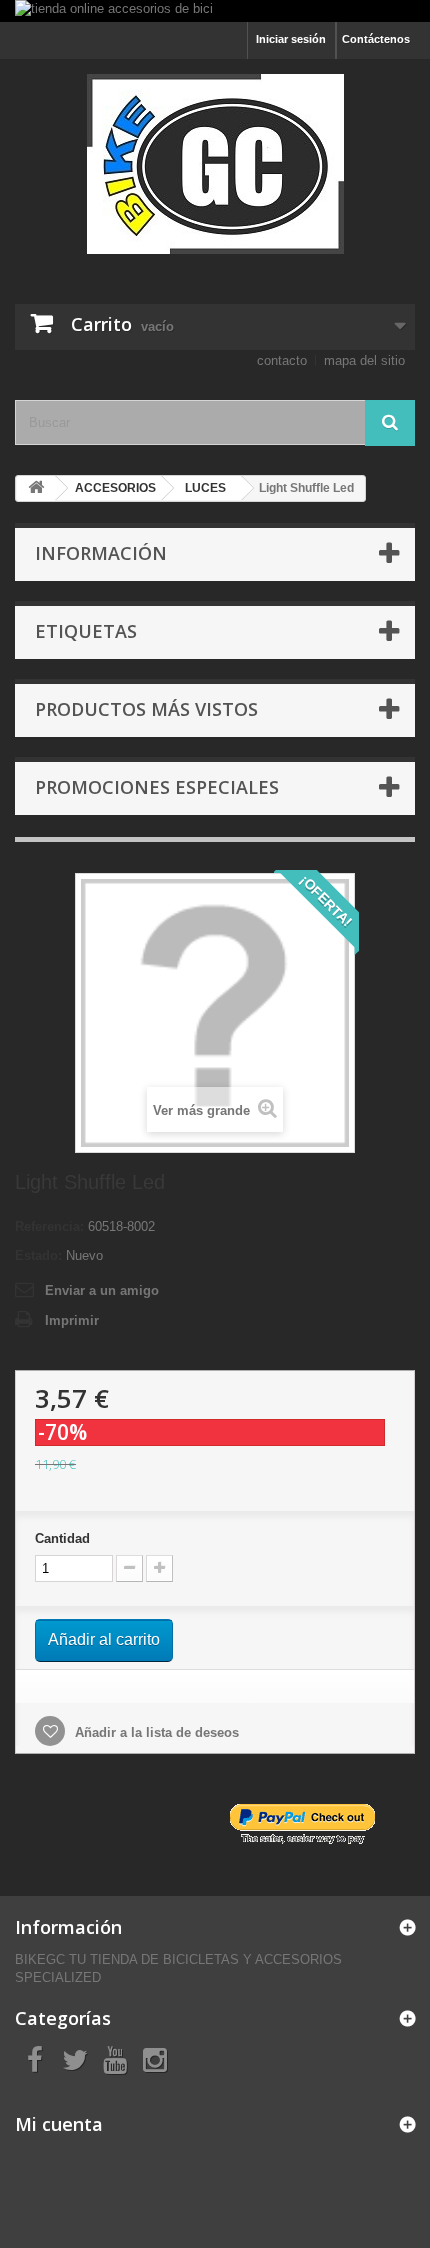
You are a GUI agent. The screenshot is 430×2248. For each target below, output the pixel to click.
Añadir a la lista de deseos (155, 1732)
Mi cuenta (59, 2124)
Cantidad (62, 1538)
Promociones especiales (157, 787)
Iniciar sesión (291, 39)
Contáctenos (376, 39)
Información (101, 553)
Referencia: (49, 1226)
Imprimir (72, 1320)
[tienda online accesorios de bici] (215, 11)
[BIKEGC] (215, 164)
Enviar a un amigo (102, 1290)
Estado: (38, 1255)
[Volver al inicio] (36, 488)
